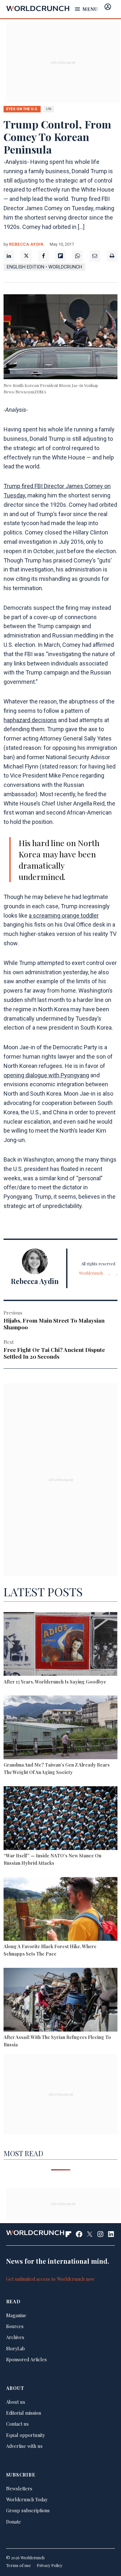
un (49, 109)
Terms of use (19, 2565)
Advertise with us (24, 2446)
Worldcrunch (91, 1273)
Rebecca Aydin (26, 244)
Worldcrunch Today (27, 2499)
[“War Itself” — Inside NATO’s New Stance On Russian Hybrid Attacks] (60, 1819)
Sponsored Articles (26, 2359)
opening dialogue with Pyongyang (46, 1075)
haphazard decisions (30, 720)
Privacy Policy (50, 2565)
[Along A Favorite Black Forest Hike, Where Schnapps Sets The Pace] (60, 1910)
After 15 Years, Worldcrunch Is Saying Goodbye (55, 1682)
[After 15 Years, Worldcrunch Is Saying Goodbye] (60, 1645)
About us (16, 2402)
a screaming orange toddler (64, 915)
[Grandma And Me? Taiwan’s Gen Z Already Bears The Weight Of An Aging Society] (60, 1728)
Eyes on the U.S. (22, 109)
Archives (15, 2337)
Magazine (16, 2315)
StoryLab (15, 2348)
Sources (15, 2326)
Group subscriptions (28, 2510)
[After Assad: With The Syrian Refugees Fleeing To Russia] (60, 2001)
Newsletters (19, 2488)
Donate (14, 2522)
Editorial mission (24, 2413)
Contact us (17, 2424)
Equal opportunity (25, 2435)
